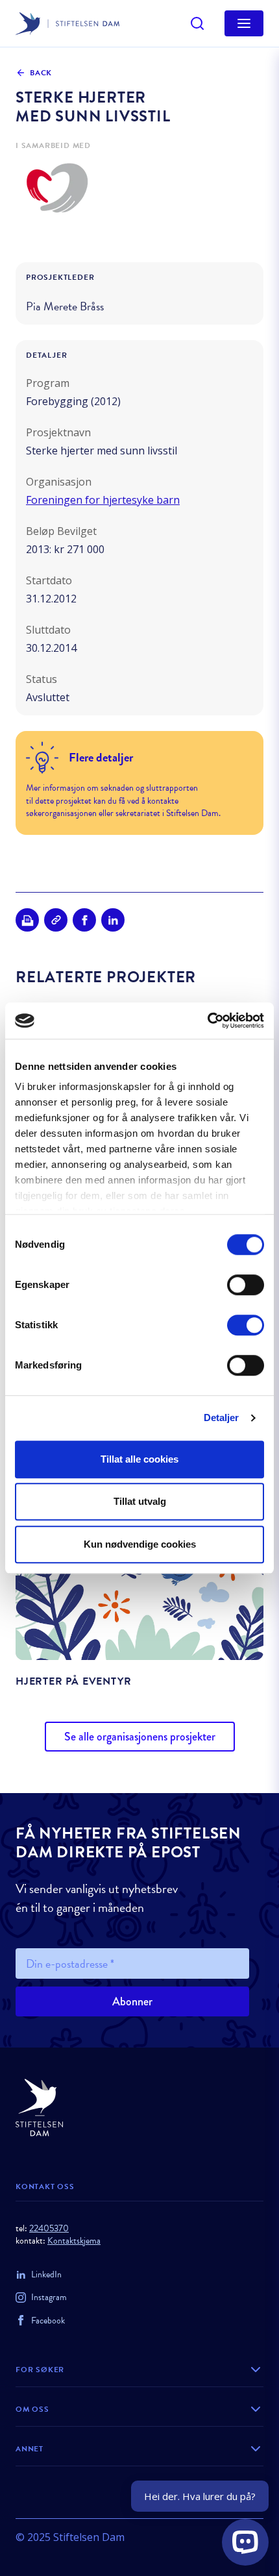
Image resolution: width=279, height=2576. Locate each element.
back (41, 73)
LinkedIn (46, 2274)
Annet (30, 2449)
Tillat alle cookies (139, 1459)
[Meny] (244, 23)
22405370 (49, 2228)
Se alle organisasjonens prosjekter (140, 1737)
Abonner (132, 2001)
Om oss (32, 2409)
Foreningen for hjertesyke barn (103, 500)
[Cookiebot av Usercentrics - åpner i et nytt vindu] (207, 1021)
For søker (40, 2370)
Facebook (48, 2321)
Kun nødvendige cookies (140, 1544)
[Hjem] (139, 2108)
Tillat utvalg (140, 1501)
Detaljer (222, 1418)
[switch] (246, 1285)
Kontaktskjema (74, 2241)
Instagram (49, 2297)
